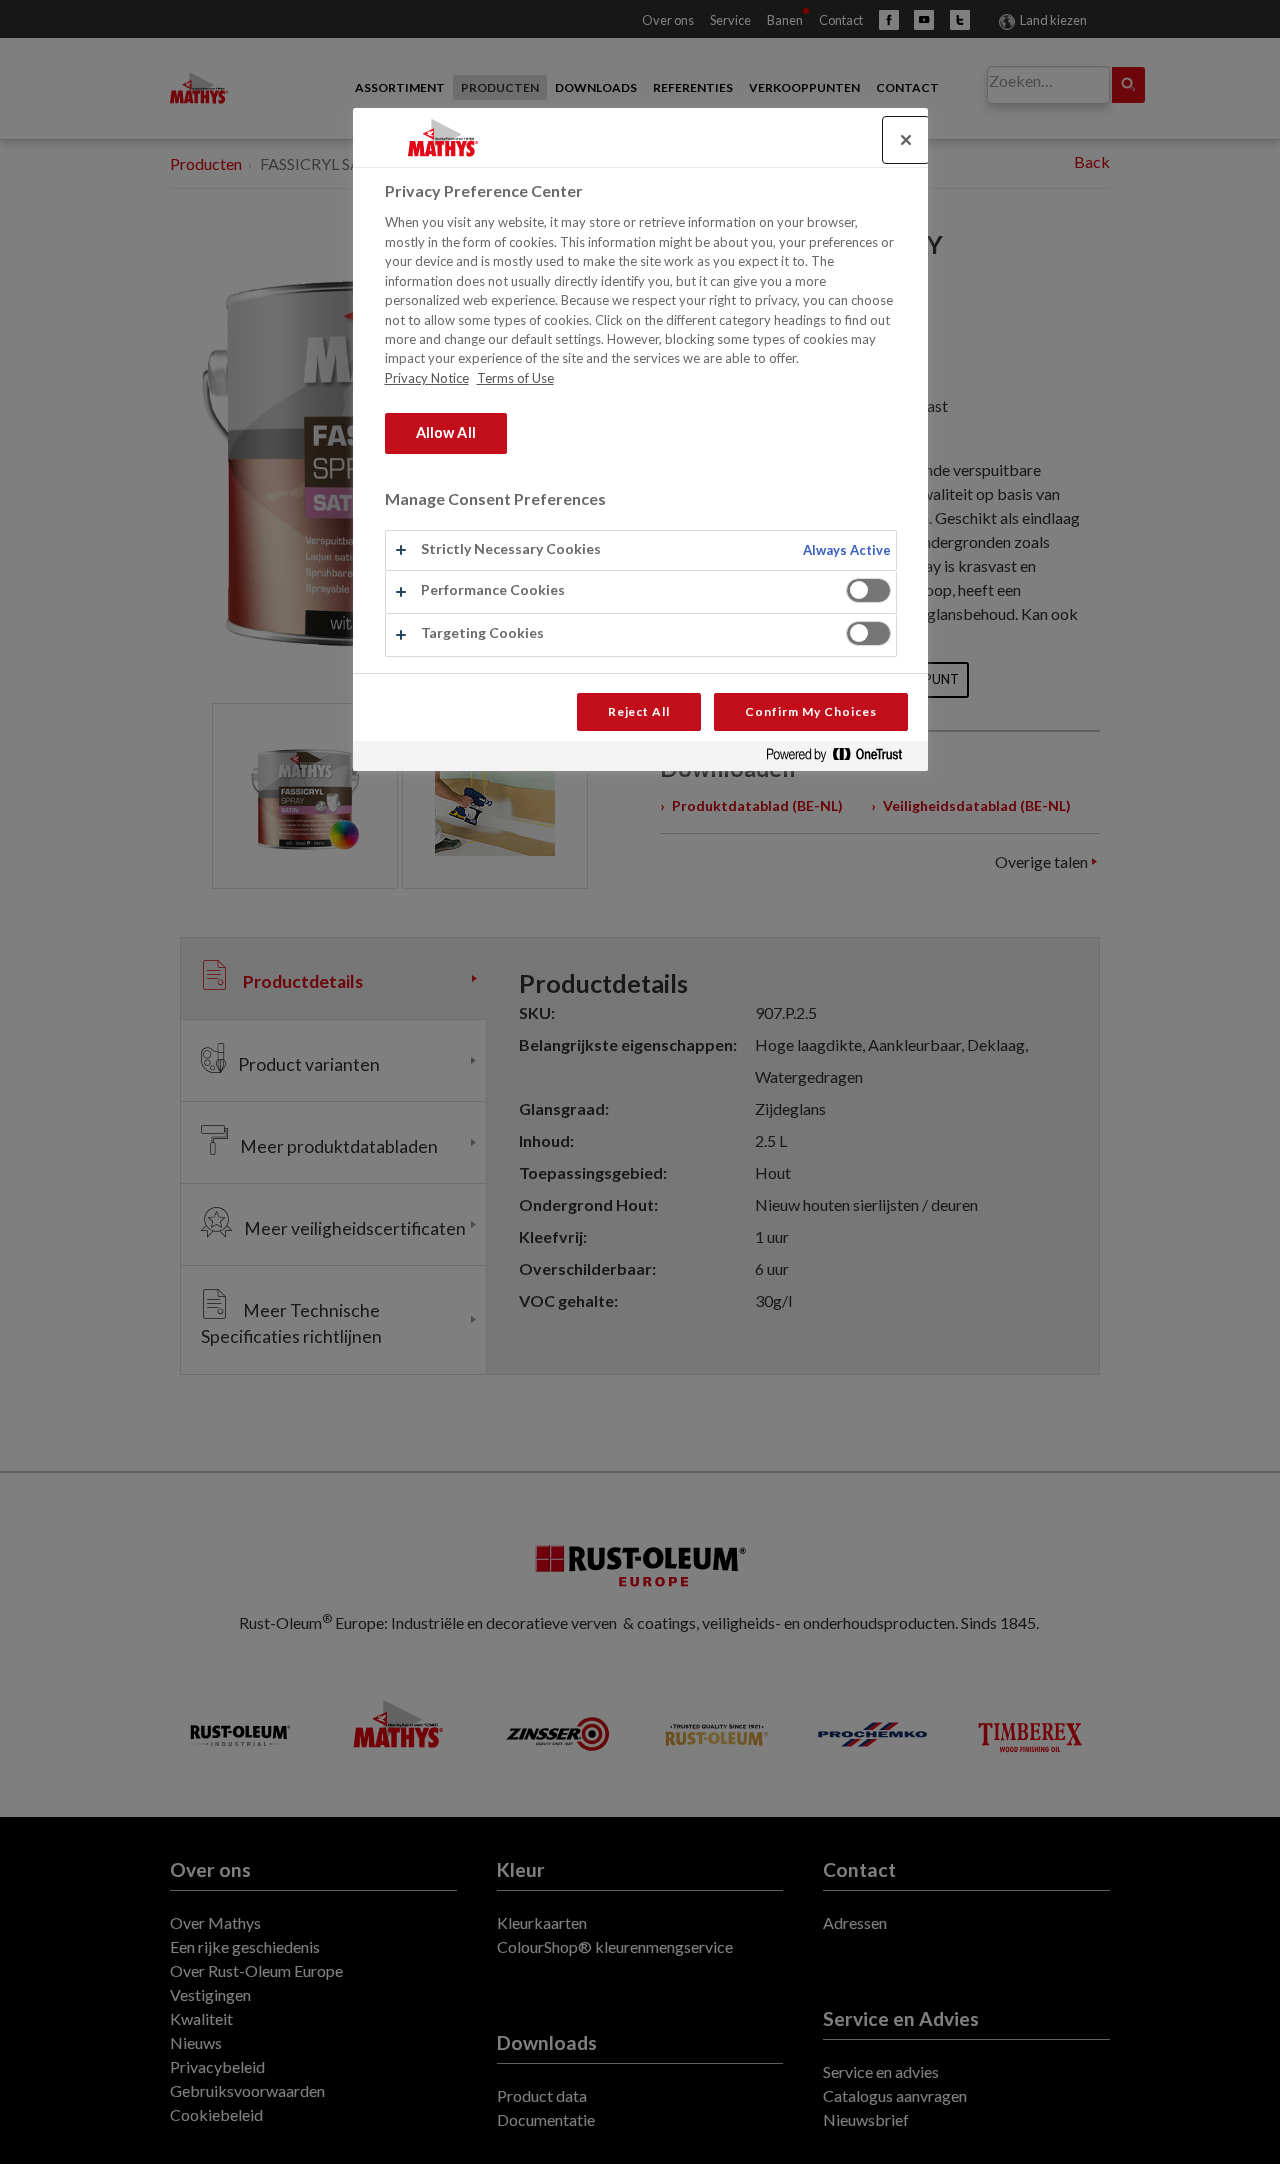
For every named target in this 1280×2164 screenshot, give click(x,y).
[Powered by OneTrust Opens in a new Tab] (842, 758)
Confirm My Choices (810, 711)
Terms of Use (515, 378)
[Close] (906, 140)
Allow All (446, 432)
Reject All (639, 711)
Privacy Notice (427, 378)
